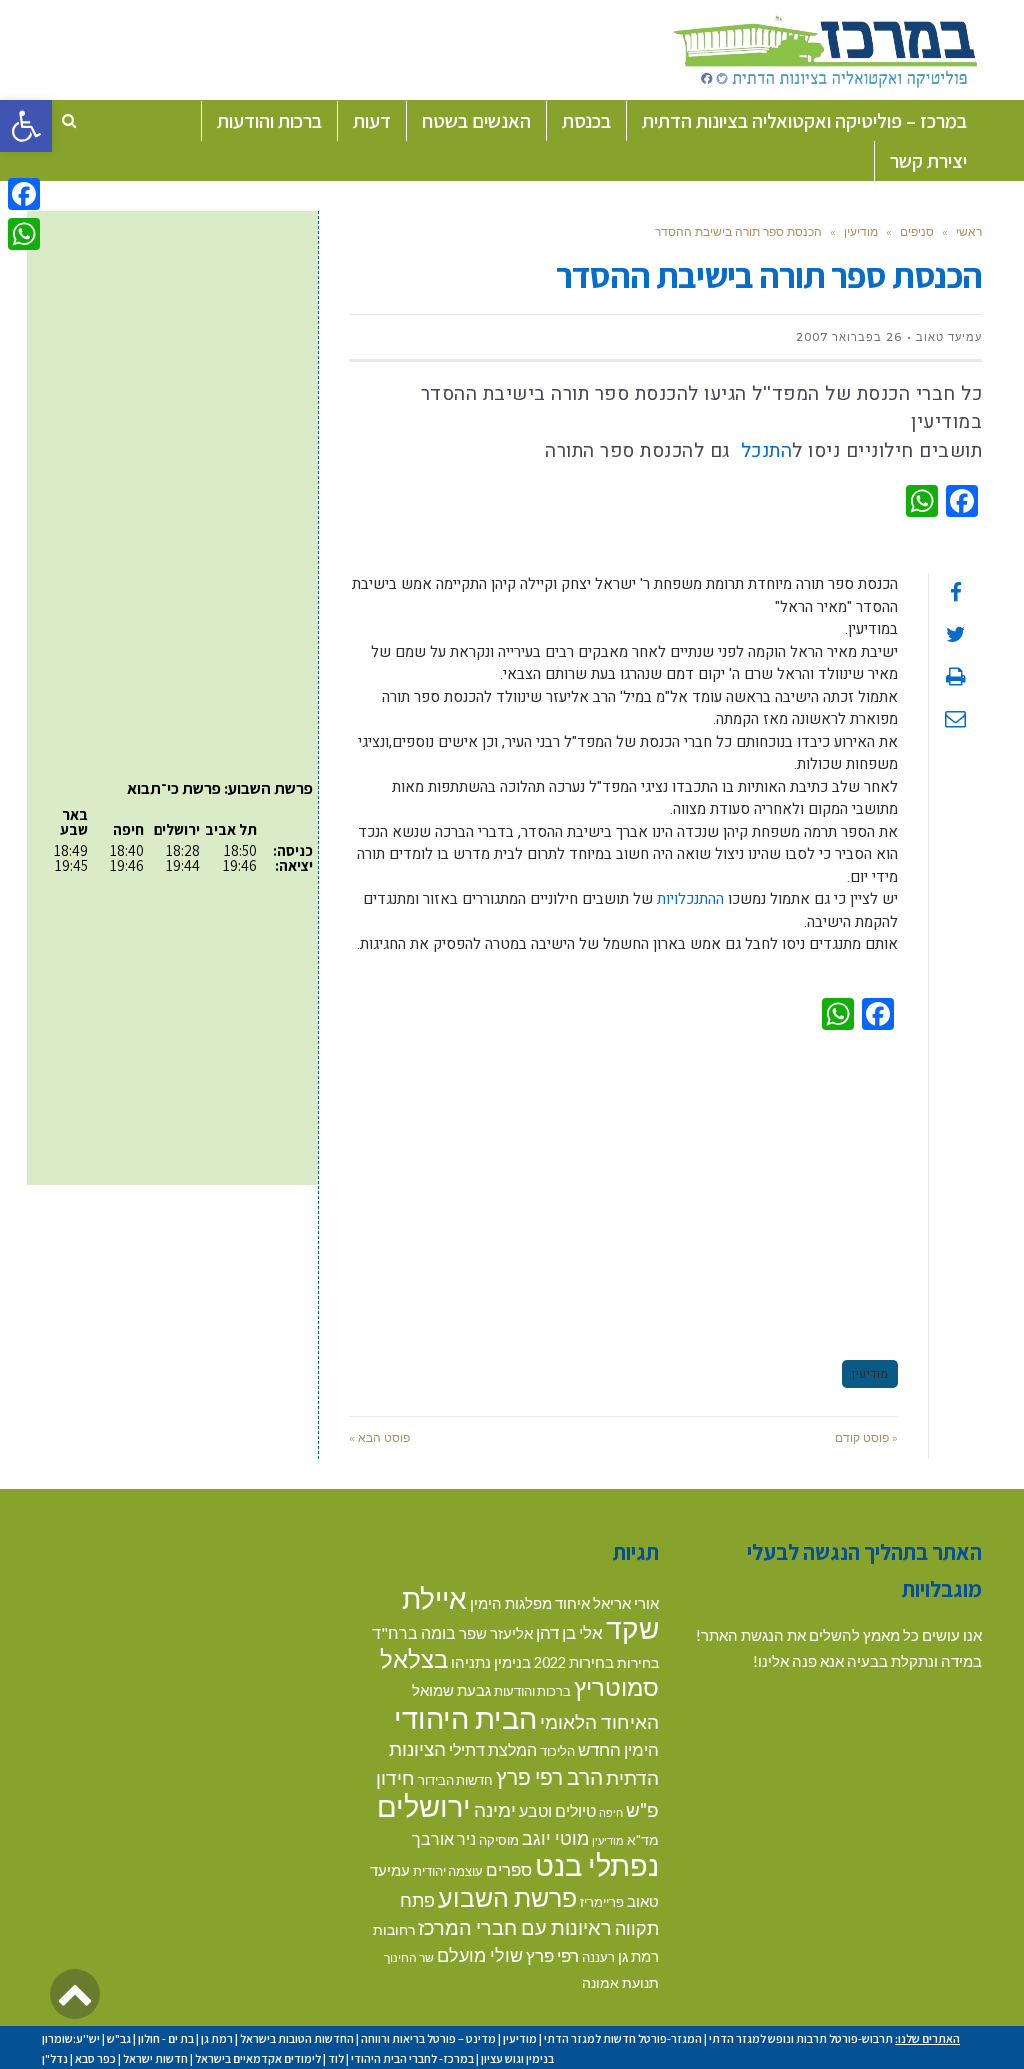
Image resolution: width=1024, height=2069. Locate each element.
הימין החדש (618, 1749)
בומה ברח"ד (414, 1632)
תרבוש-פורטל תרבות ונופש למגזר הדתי (801, 2038)
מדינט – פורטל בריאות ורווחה (428, 2038)
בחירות (638, 1662)
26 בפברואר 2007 (849, 337)
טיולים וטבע (557, 1810)
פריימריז (602, 1902)
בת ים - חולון (166, 2038)
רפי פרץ (552, 1955)
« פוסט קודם (866, 1437)
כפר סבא (95, 2058)
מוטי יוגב (555, 1838)
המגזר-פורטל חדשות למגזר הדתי (623, 2038)
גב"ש (119, 2038)
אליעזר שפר (496, 1633)
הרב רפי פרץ (549, 1777)
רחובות (394, 1929)
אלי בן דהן (569, 1632)
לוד (336, 2058)
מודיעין (861, 231)
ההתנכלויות (690, 899)
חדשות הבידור (455, 1780)
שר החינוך (409, 1957)
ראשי (969, 231)
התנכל (763, 451)
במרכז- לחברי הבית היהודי (412, 2058)
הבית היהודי (465, 1717)
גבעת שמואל (451, 1690)
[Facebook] (24, 194)
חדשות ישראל (155, 2058)
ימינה (495, 1809)
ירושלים (424, 1805)
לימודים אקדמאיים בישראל (258, 2058)
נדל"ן (55, 2058)
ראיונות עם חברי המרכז (515, 1927)
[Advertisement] (623, 1192)
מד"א (643, 1839)
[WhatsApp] (24, 234)
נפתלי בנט (597, 1865)
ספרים (509, 1869)
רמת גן (638, 1956)
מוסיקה (499, 1840)
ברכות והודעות (532, 1691)
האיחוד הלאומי (599, 1721)
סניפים (917, 231)
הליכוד (557, 1751)
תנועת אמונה (620, 1982)
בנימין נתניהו (491, 1662)
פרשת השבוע (507, 1897)
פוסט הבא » (379, 1437)
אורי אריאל (626, 1603)
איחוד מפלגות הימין (530, 1603)
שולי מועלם (480, 1955)
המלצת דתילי (493, 1749)
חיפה (611, 1812)
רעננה (598, 1957)
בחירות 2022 (574, 1662)
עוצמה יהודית (448, 1871)
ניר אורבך (444, 1838)
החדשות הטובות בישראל (297, 2038)
